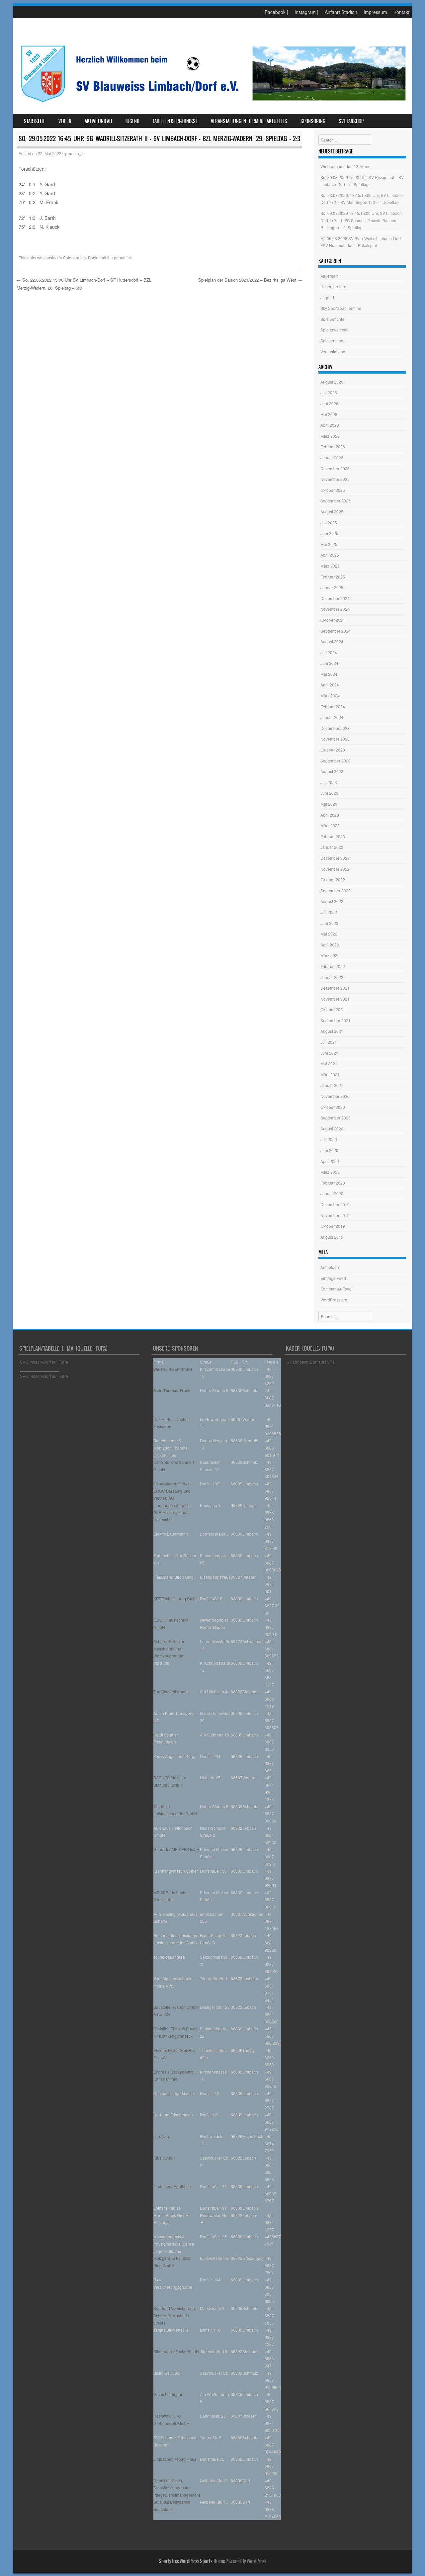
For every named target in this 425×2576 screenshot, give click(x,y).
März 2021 (330, 1074)
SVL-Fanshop (351, 121)
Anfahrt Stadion (341, 12)
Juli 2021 (329, 1042)
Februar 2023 (333, 836)
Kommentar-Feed (336, 1289)
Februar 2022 (333, 966)
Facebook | (276, 12)
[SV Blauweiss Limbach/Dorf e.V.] (212, 104)
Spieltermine (75, 258)
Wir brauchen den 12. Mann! (346, 166)
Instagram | (306, 12)
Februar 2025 (333, 577)
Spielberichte (332, 319)
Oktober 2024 (333, 620)
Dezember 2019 (335, 1204)
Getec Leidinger (168, 2394)
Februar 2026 (333, 446)
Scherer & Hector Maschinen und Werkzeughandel (169, 1648)
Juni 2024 (329, 663)
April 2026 (330, 425)
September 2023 (336, 761)
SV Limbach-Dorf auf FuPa (44, 1362)
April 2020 (330, 1161)
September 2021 (336, 1020)
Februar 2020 (333, 1183)
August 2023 (332, 771)
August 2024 (332, 641)
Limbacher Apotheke (172, 2186)
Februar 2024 (333, 707)
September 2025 (336, 501)
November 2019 (335, 1215)
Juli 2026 (329, 392)
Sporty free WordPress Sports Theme (192, 2561)
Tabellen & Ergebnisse (175, 121)
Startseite (35, 121)
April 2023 (330, 815)
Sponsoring (313, 121)
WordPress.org (334, 1300)
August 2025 (332, 512)
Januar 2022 (332, 977)
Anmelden (330, 1267)
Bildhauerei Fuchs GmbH (176, 2351)
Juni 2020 (329, 1150)
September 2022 (336, 890)
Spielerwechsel (334, 330)
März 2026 (330, 436)
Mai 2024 (329, 674)
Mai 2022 (329, 934)
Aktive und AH (98, 121)
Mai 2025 (329, 544)
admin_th (76, 153)
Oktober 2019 (333, 1226)
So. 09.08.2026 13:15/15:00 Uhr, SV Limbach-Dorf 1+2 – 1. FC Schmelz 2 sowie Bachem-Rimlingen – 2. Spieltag (362, 220)
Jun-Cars (162, 2136)
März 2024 (330, 696)
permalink (123, 258)
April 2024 (330, 685)
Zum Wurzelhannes (171, 1691)
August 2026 (332, 382)
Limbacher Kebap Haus (175, 2459)
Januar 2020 (332, 1193)
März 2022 (330, 955)
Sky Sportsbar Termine (341, 308)
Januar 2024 (332, 717)
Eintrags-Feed (333, 1278)
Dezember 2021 (335, 988)
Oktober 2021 (333, 1009)
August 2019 (332, 1237)
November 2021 (335, 999)
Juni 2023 (329, 793)
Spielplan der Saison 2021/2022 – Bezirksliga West (250, 280)
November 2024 (335, 609)
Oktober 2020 (333, 1107)
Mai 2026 (329, 414)
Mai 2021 (329, 1064)
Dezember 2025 (335, 468)
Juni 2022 (329, 923)
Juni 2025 (329, 533)
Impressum (375, 12)
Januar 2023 (332, 847)
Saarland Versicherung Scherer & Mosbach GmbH (174, 2315)
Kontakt (401, 12)
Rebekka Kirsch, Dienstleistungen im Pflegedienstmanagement (177, 2488)
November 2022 (335, 869)
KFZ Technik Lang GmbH (176, 1599)
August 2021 (332, 1031)
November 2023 (335, 739)
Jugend (132, 121)
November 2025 (335, 479)
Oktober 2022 (333, 880)
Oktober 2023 (333, 750)
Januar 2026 (332, 457)
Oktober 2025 (333, 490)
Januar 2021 (332, 1085)
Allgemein (330, 276)
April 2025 (330, 555)
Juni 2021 (329, 1053)
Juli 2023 (329, 782)
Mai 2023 (329, 804)
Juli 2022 (329, 912)
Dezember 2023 (335, 728)
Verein (65, 121)
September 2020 (336, 1118)
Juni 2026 (329, 403)
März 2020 (330, 1172)
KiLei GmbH (164, 2158)
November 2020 (335, 1096)
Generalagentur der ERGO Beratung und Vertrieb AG (172, 1491)
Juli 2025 (329, 523)
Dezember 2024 (335, 598)
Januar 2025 (332, 587)
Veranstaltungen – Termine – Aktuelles (249, 121)
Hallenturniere (333, 286)
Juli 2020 (329, 1139)
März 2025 (330, 566)
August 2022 (332, 901)
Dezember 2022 (335, 858)
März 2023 (330, 825)
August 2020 (332, 1129)
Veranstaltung (333, 352)
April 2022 (330, 945)
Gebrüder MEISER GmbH (176, 1849)
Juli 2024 (329, 652)
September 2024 (336, 631)
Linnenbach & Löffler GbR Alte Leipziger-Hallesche (172, 1512)
